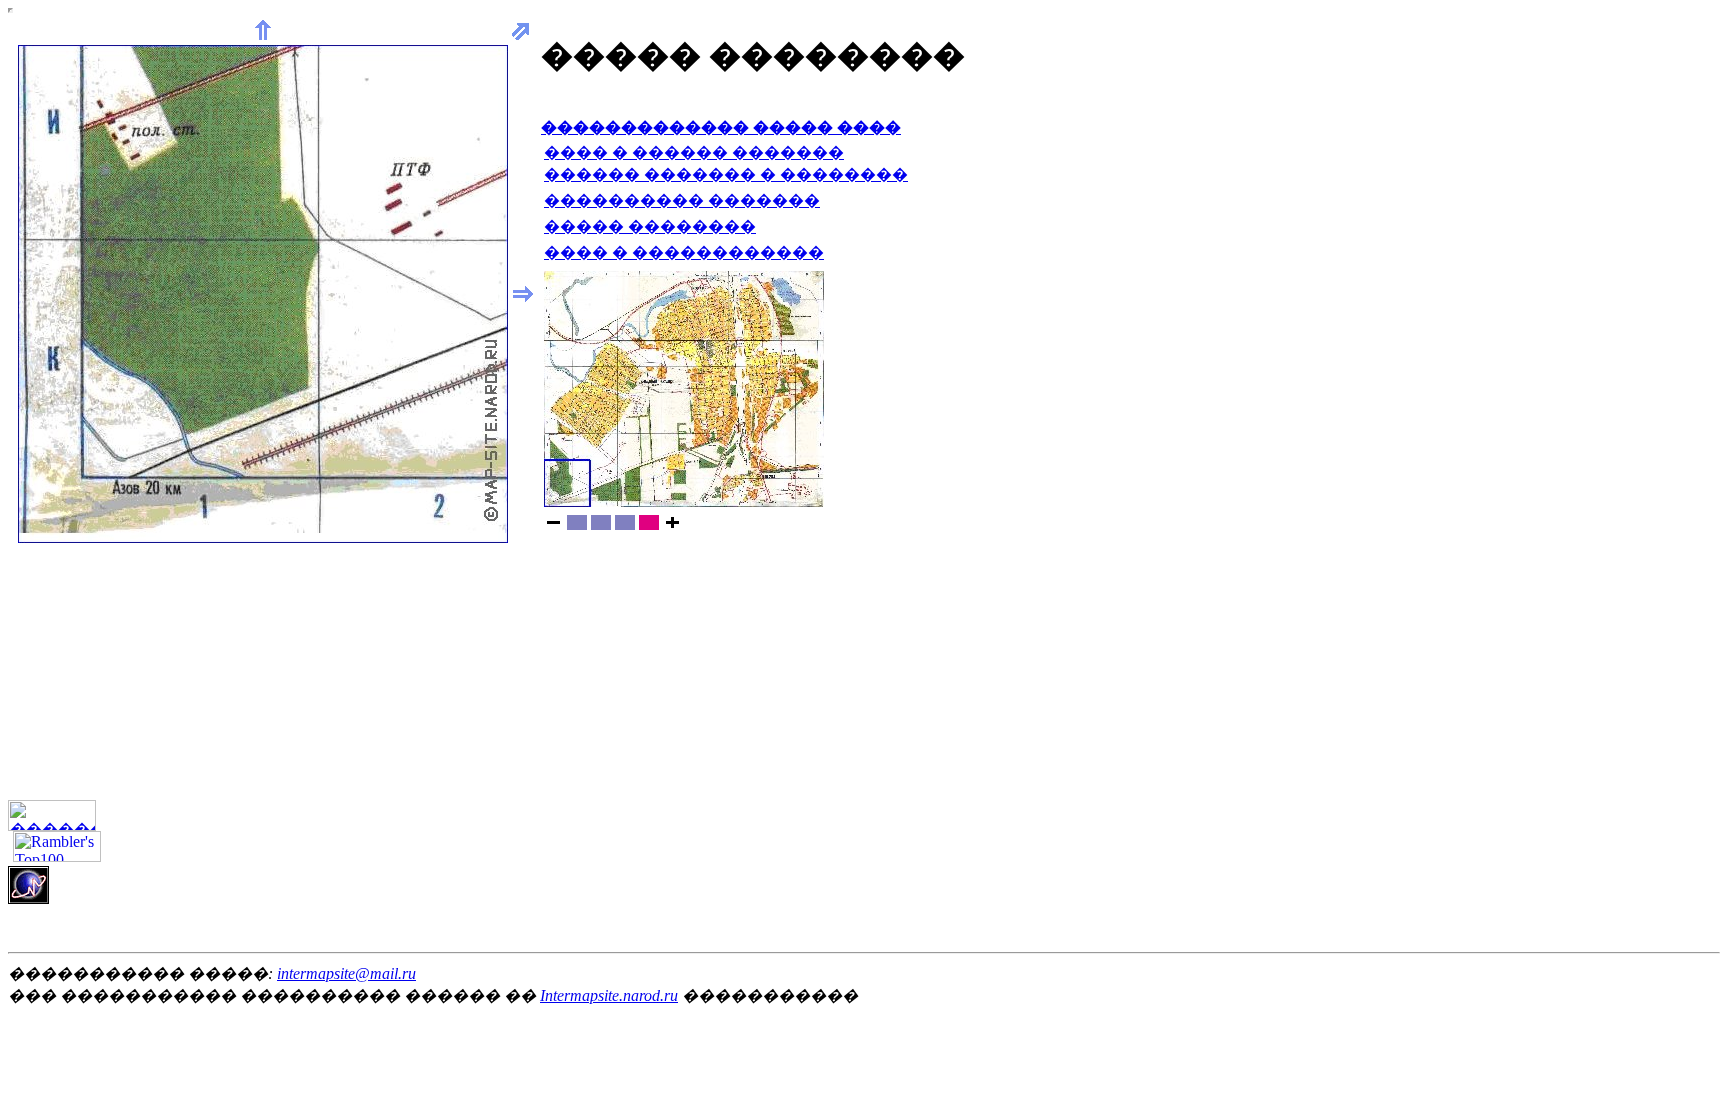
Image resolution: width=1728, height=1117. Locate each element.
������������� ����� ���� (721, 127)
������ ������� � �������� (726, 174)
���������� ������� (682, 200)
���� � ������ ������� (694, 152)
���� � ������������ (684, 252)
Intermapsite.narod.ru (609, 995)
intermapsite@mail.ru (346, 973)
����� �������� (650, 226)
